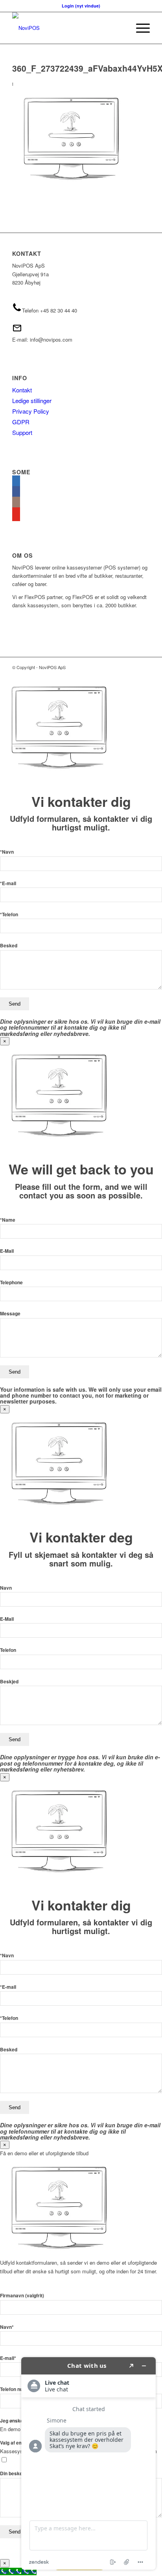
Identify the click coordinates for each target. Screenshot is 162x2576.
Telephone (11, 1282)
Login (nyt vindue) (81, 6)
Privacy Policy (31, 411)
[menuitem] (139, 28)
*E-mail (8, 883)
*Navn (7, 852)
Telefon (8, 1650)
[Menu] (139, 28)
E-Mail (7, 1251)
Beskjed (9, 1682)
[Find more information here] (88, 2463)
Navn (6, 1588)
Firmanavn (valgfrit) (22, 2296)
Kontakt (22, 390)
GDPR (21, 422)
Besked (9, 946)
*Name (8, 1220)
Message (10, 1314)
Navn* (7, 2327)
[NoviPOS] (67, 28)
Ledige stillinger (32, 400)
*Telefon (9, 914)
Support (22, 432)
